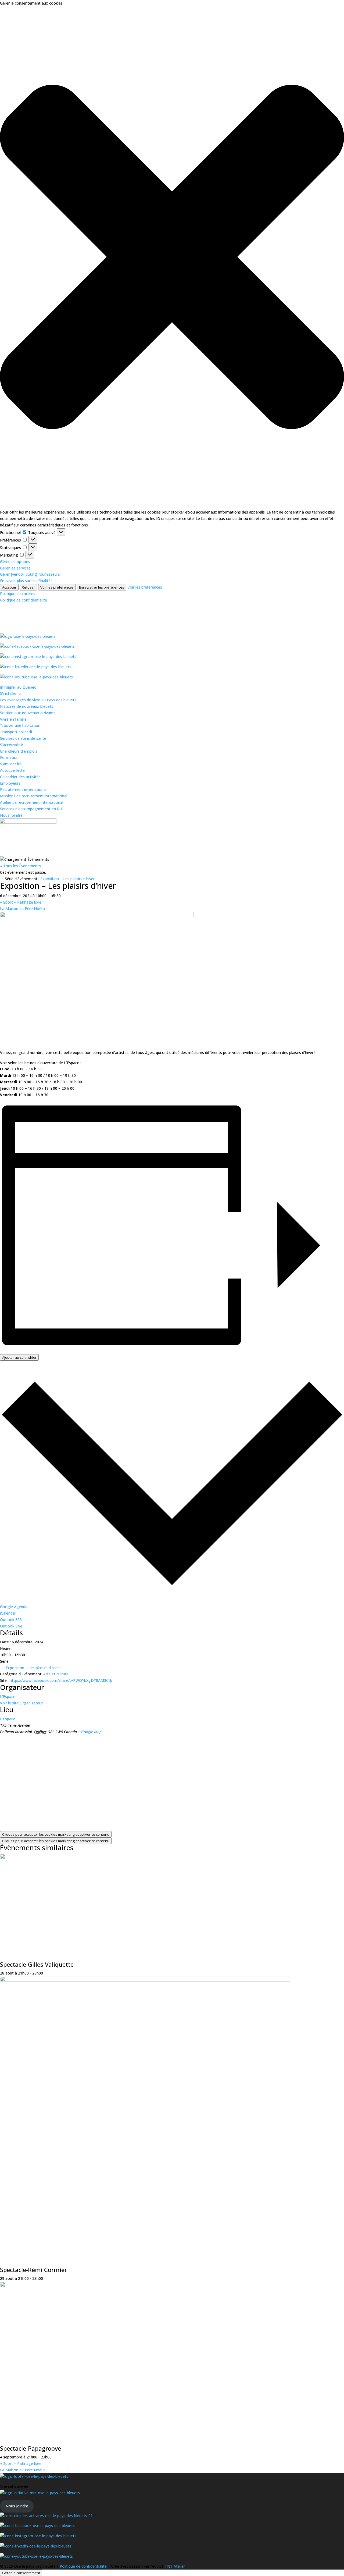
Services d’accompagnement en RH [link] (31, 809)
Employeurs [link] (10, 783)
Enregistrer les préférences (102, 587)
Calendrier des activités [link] (20, 777)
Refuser (28, 587)
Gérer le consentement (21, 2573)
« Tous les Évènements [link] (20, 866)
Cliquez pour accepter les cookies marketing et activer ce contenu (56, 1834)
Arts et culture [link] (56, 1674)
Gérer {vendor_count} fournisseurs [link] (30, 574)
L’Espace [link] (8, 1696)
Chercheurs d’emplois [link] (19, 751)
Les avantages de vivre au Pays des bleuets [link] (38, 700)
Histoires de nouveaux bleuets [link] (27, 706)
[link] (67, 879)
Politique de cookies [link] (18, 594)
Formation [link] (9, 757)
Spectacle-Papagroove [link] (31, 2448)
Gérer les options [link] (15, 562)
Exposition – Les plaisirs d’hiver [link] (33, 1668)
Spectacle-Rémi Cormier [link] (33, 2270)
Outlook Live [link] (11, 1626)
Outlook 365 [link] (11, 1620)
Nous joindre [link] (11, 815)
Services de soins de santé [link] (23, 738)
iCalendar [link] (8, 1613)
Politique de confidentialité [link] (24, 600)
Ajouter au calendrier (19, 1357)
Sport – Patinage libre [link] (21, 902)
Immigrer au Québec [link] (18, 687)
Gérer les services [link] (15, 568)
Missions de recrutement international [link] (34, 796)
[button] (172, 258)
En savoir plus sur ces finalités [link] (26, 581)
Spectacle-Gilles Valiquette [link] (37, 1964)
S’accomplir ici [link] (12, 745)
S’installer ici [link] (11, 693)
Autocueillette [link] (12, 770)
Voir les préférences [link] (145, 587)
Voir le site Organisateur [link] (21, 1703)
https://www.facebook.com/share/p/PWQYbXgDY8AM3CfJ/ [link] (61, 1680)
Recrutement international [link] (23, 789)
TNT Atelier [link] (175, 2566)
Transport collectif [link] (16, 732)
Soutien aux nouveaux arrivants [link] (28, 713)
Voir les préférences (57, 587)
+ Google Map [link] (90, 1732)
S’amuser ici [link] (10, 764)
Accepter (9, 587)
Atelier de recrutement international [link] (32, 802)
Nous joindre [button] (17, 2506)
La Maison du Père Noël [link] (23, 909)
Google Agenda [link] (14, 1607)
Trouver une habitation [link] (20, 725)
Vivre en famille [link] (13, 719)
